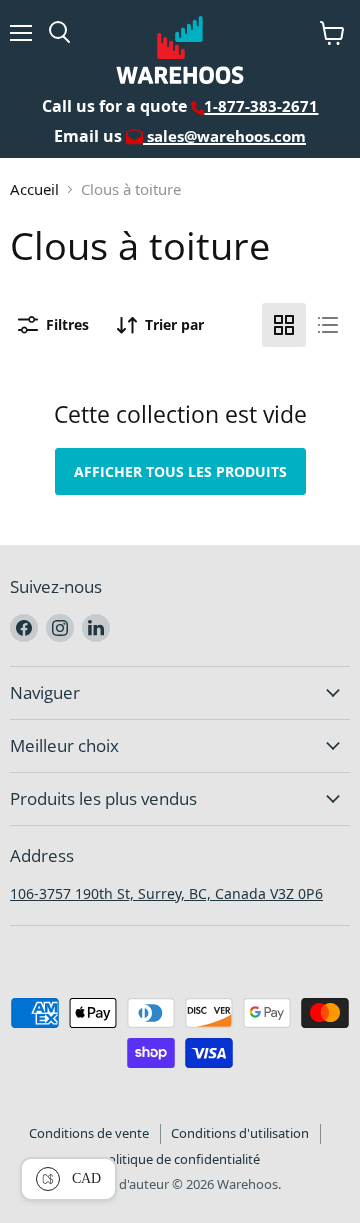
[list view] (328, 325)
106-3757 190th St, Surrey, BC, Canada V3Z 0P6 (166, 893)
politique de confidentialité (180, 1159)
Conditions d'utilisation (240, 1133)
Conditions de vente (89, 1133)
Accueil (34, 189)
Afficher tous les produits (180, 471)
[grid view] (284, 325)
